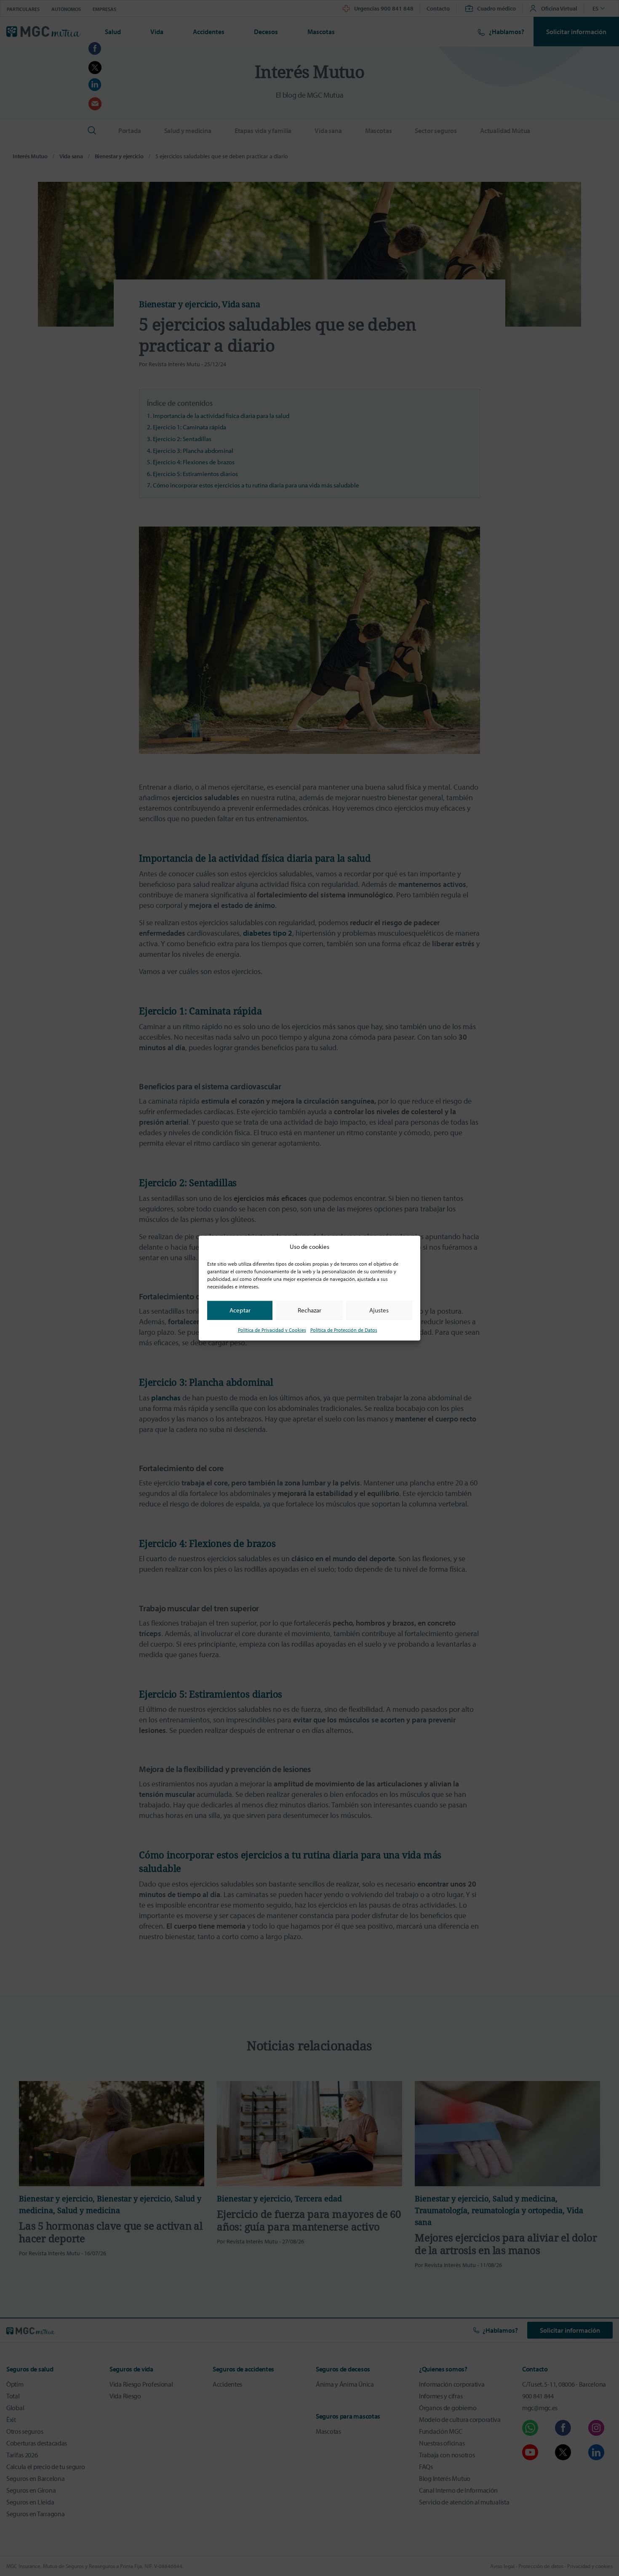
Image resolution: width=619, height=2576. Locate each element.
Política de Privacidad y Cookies (272, 1329)
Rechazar (309, 1310)
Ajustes (379, 1310)
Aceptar (240, 1310)
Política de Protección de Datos (344, 1329)
